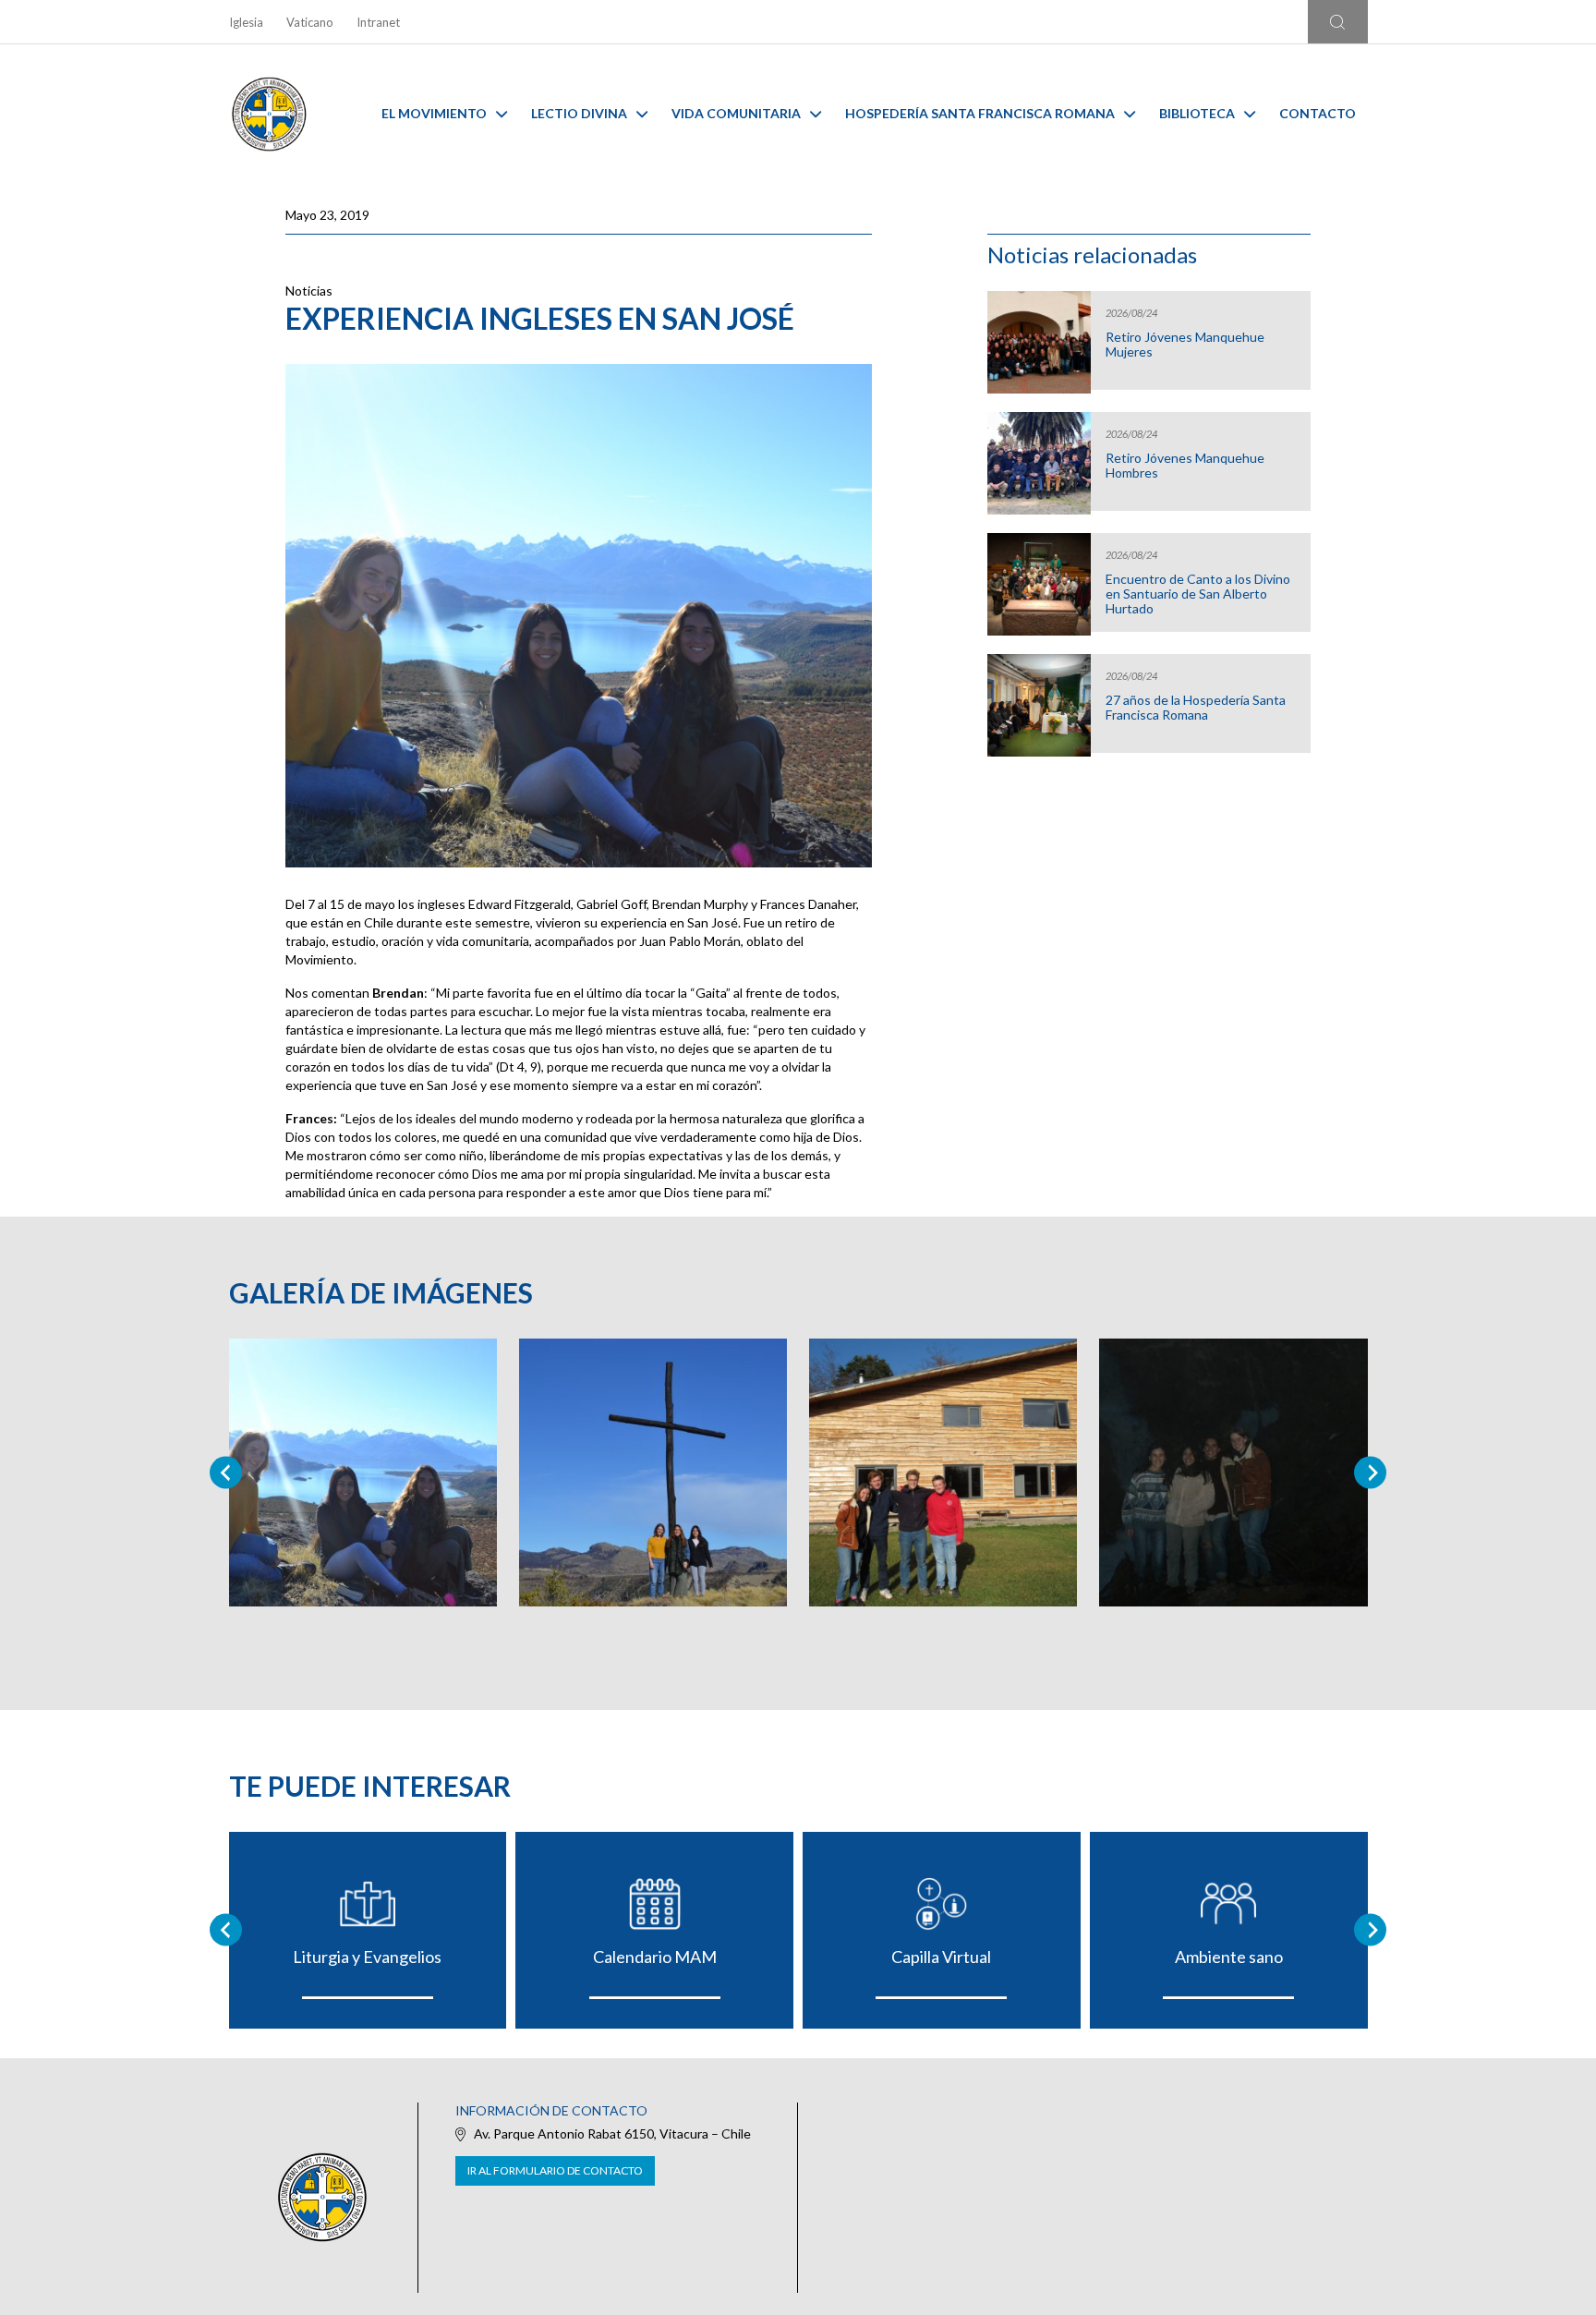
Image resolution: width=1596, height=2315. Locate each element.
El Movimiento (434, 113)
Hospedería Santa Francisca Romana (980, 113)
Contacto (1318, 113)
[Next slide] (1370, 1472)
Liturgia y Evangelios (367, 1957)
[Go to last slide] (226, 1930)
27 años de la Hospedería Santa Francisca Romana (1196, 708)
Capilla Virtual (941, 1957)
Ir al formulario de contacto (555, 2170)
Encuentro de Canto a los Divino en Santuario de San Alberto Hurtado (1198, 594)
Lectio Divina (579, 113)
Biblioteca (1197, 113)
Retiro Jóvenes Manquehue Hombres (1185, 466)
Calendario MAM (655, 1957)
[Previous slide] (226, 1472)
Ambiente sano (1229, 1957)
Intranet (378, 22)
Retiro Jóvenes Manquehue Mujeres (1185, 345)
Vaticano (310, 22)
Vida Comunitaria (736, 113)
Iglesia (246, 22)
